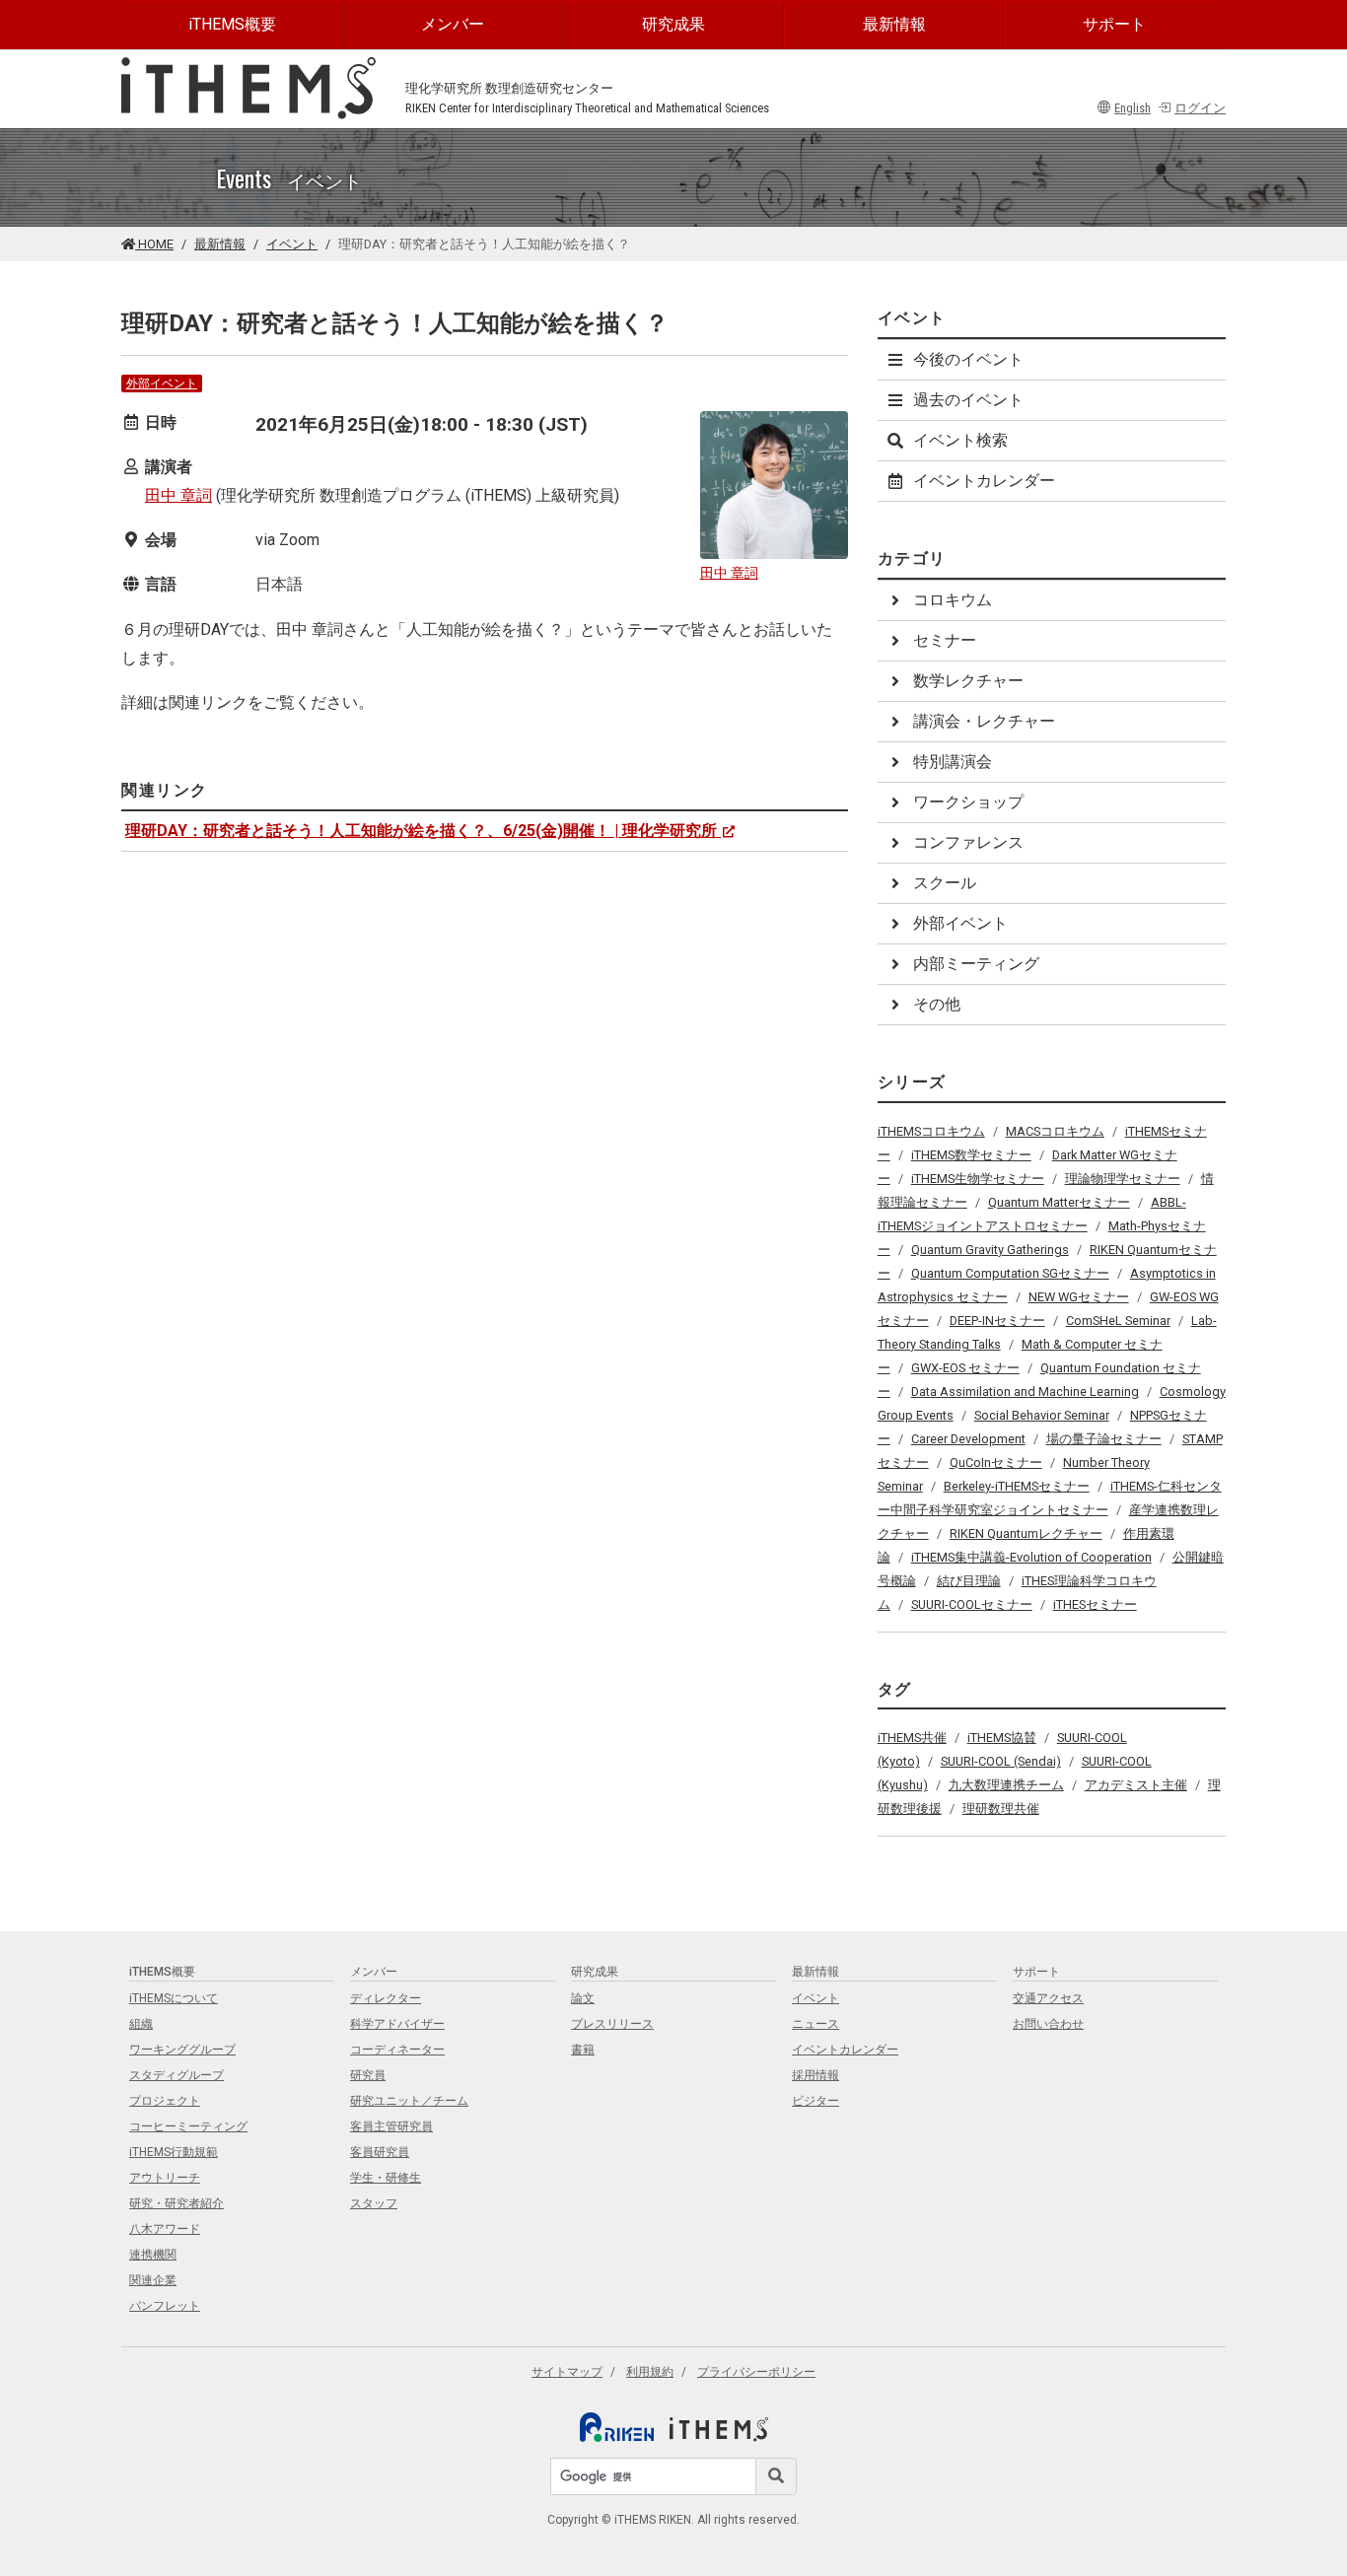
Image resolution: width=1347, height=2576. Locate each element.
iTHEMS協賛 (1002, 1738)
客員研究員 (380, 2152)
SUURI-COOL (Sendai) (1001, 1761)
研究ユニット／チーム (409, 2101)
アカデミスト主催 (1136, 1785)
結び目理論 (969, 1581)
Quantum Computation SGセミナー (1010, 1273)
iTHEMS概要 (232, 24)
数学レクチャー (968, 681)
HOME (154, 244)
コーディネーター (397, 2050)
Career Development (968, 1439)
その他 (937, 1004)
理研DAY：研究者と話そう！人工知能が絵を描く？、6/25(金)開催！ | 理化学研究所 (421, 831)
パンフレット (165, 2306)
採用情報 (815, 2075)
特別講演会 (953, 762)
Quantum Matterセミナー (1059, 1202)
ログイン (1200, 108)
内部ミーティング (976, 964)
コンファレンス (968, 842)
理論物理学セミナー (1123, 1179)
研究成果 (673, 24)
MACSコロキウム (1055, 1131)
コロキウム (953, 600)
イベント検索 (960, 440)
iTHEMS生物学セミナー (978, 1179)
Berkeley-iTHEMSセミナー (1017, 1486)
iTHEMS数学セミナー (971, 1155)
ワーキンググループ (182, 2050)
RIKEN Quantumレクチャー (1026, 1533)
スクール (945, 883)
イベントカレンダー (984, 481)
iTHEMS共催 (912, 1738)
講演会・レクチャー (984, 721)
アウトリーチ (165, 2178)
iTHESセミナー (1095, 1604)
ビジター (815, 2101)
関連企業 (153, 2280)
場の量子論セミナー (1104, 1439)
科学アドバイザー (397, 2024)
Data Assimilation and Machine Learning (1025, 1392)
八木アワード (165, 2229)
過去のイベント (968, 400)
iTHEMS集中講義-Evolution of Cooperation (1031, 1557)
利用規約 (650, 2372)
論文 (583, 1998)
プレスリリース (612, 2024)
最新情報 (894, 24)
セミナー (945, 640)
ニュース (815, 2024)
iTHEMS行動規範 (174, 2152)
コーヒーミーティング (188, 2126)
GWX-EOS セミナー (965, 1368)
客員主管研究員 (391, 2126)
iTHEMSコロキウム (931, 1131)
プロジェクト (165, 2101)
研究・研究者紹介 (177, 2203)
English (1133, 108)
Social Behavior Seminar (1042, 1415)
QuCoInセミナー (996, 1462)
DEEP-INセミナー (997, 1321)
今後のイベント (968, 359)
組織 (141, 2024)
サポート (1114, 24)
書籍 (583, 2050)
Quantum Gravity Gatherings (990, 1250)
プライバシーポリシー (756, 2372)
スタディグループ (177, 2075)
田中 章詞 (178, 495)
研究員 (368, 2075)
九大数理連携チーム (1006, 1785)
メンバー (453, 24)
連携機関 (153, 2255)
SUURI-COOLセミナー (972, 1604)
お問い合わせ (1048, 2024)
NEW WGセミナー (1079, 1297)
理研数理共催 (1001, 1809)
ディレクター (386, 1998)
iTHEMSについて (174, 1998)
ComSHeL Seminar (1118, 1321)
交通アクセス (1048, 1998)
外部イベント (162, 383)
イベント (292, 244)
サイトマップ (567, 2372)
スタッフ (374, 2203)
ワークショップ (968, 802)
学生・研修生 (386, 2178)
